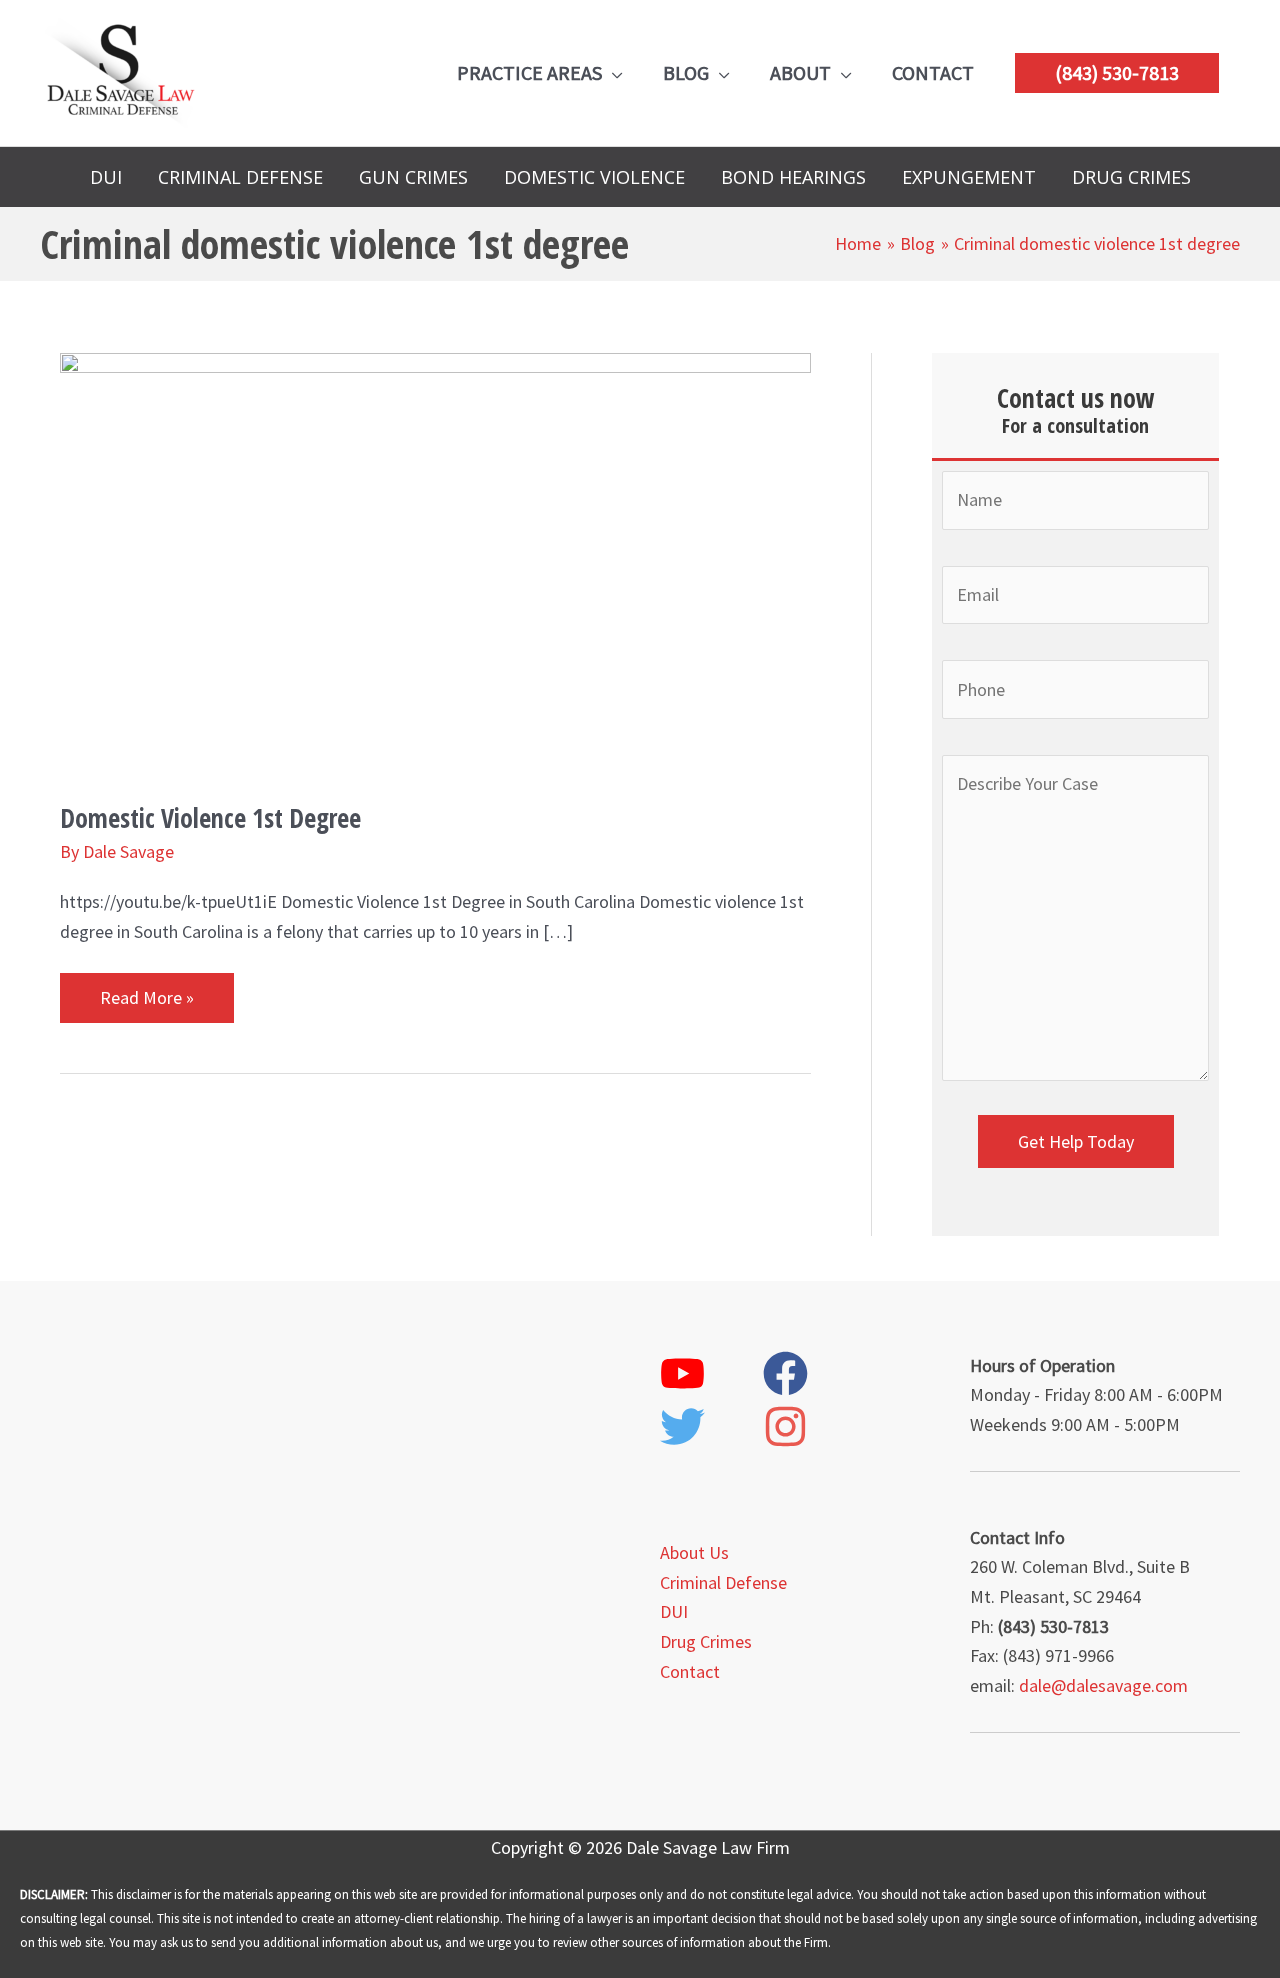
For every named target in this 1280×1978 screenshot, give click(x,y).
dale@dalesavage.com (1103, 1685)
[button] (1117, 73)
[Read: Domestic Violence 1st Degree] (435, 561)
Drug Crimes (706, 1641)
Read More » (146, 991)
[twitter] (709, 1426)
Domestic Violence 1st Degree (210, 818)
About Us (694, 1552)
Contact (690, 1671)
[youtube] (709, 1373)
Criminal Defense (723, 1582)
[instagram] (812, 1426)
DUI (674, 1611)
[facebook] (812, 1373)
